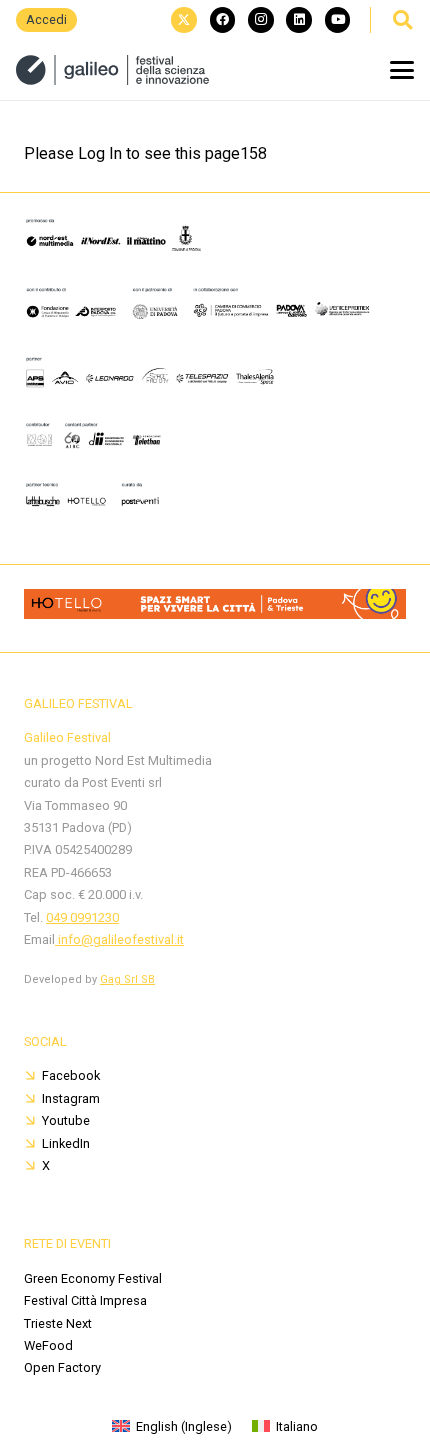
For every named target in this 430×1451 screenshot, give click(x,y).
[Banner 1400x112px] (215, 613)
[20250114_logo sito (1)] (112, 70)
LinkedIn (66, 1143)
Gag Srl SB (127, 979)
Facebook (71, 1075)
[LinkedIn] (299, 20)
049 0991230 (82, 917)
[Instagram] (261, 20)
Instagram (71, 1098)
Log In (100, 153)
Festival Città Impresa (85, 1300)
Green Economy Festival (93, 1278)
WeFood (48, 1345)
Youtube (66, 1120)
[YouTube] (338, 20)
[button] (402, 20)
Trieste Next (58, 1323)
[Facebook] (223, 20)
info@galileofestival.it (119, 939)
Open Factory (62, 1367)
